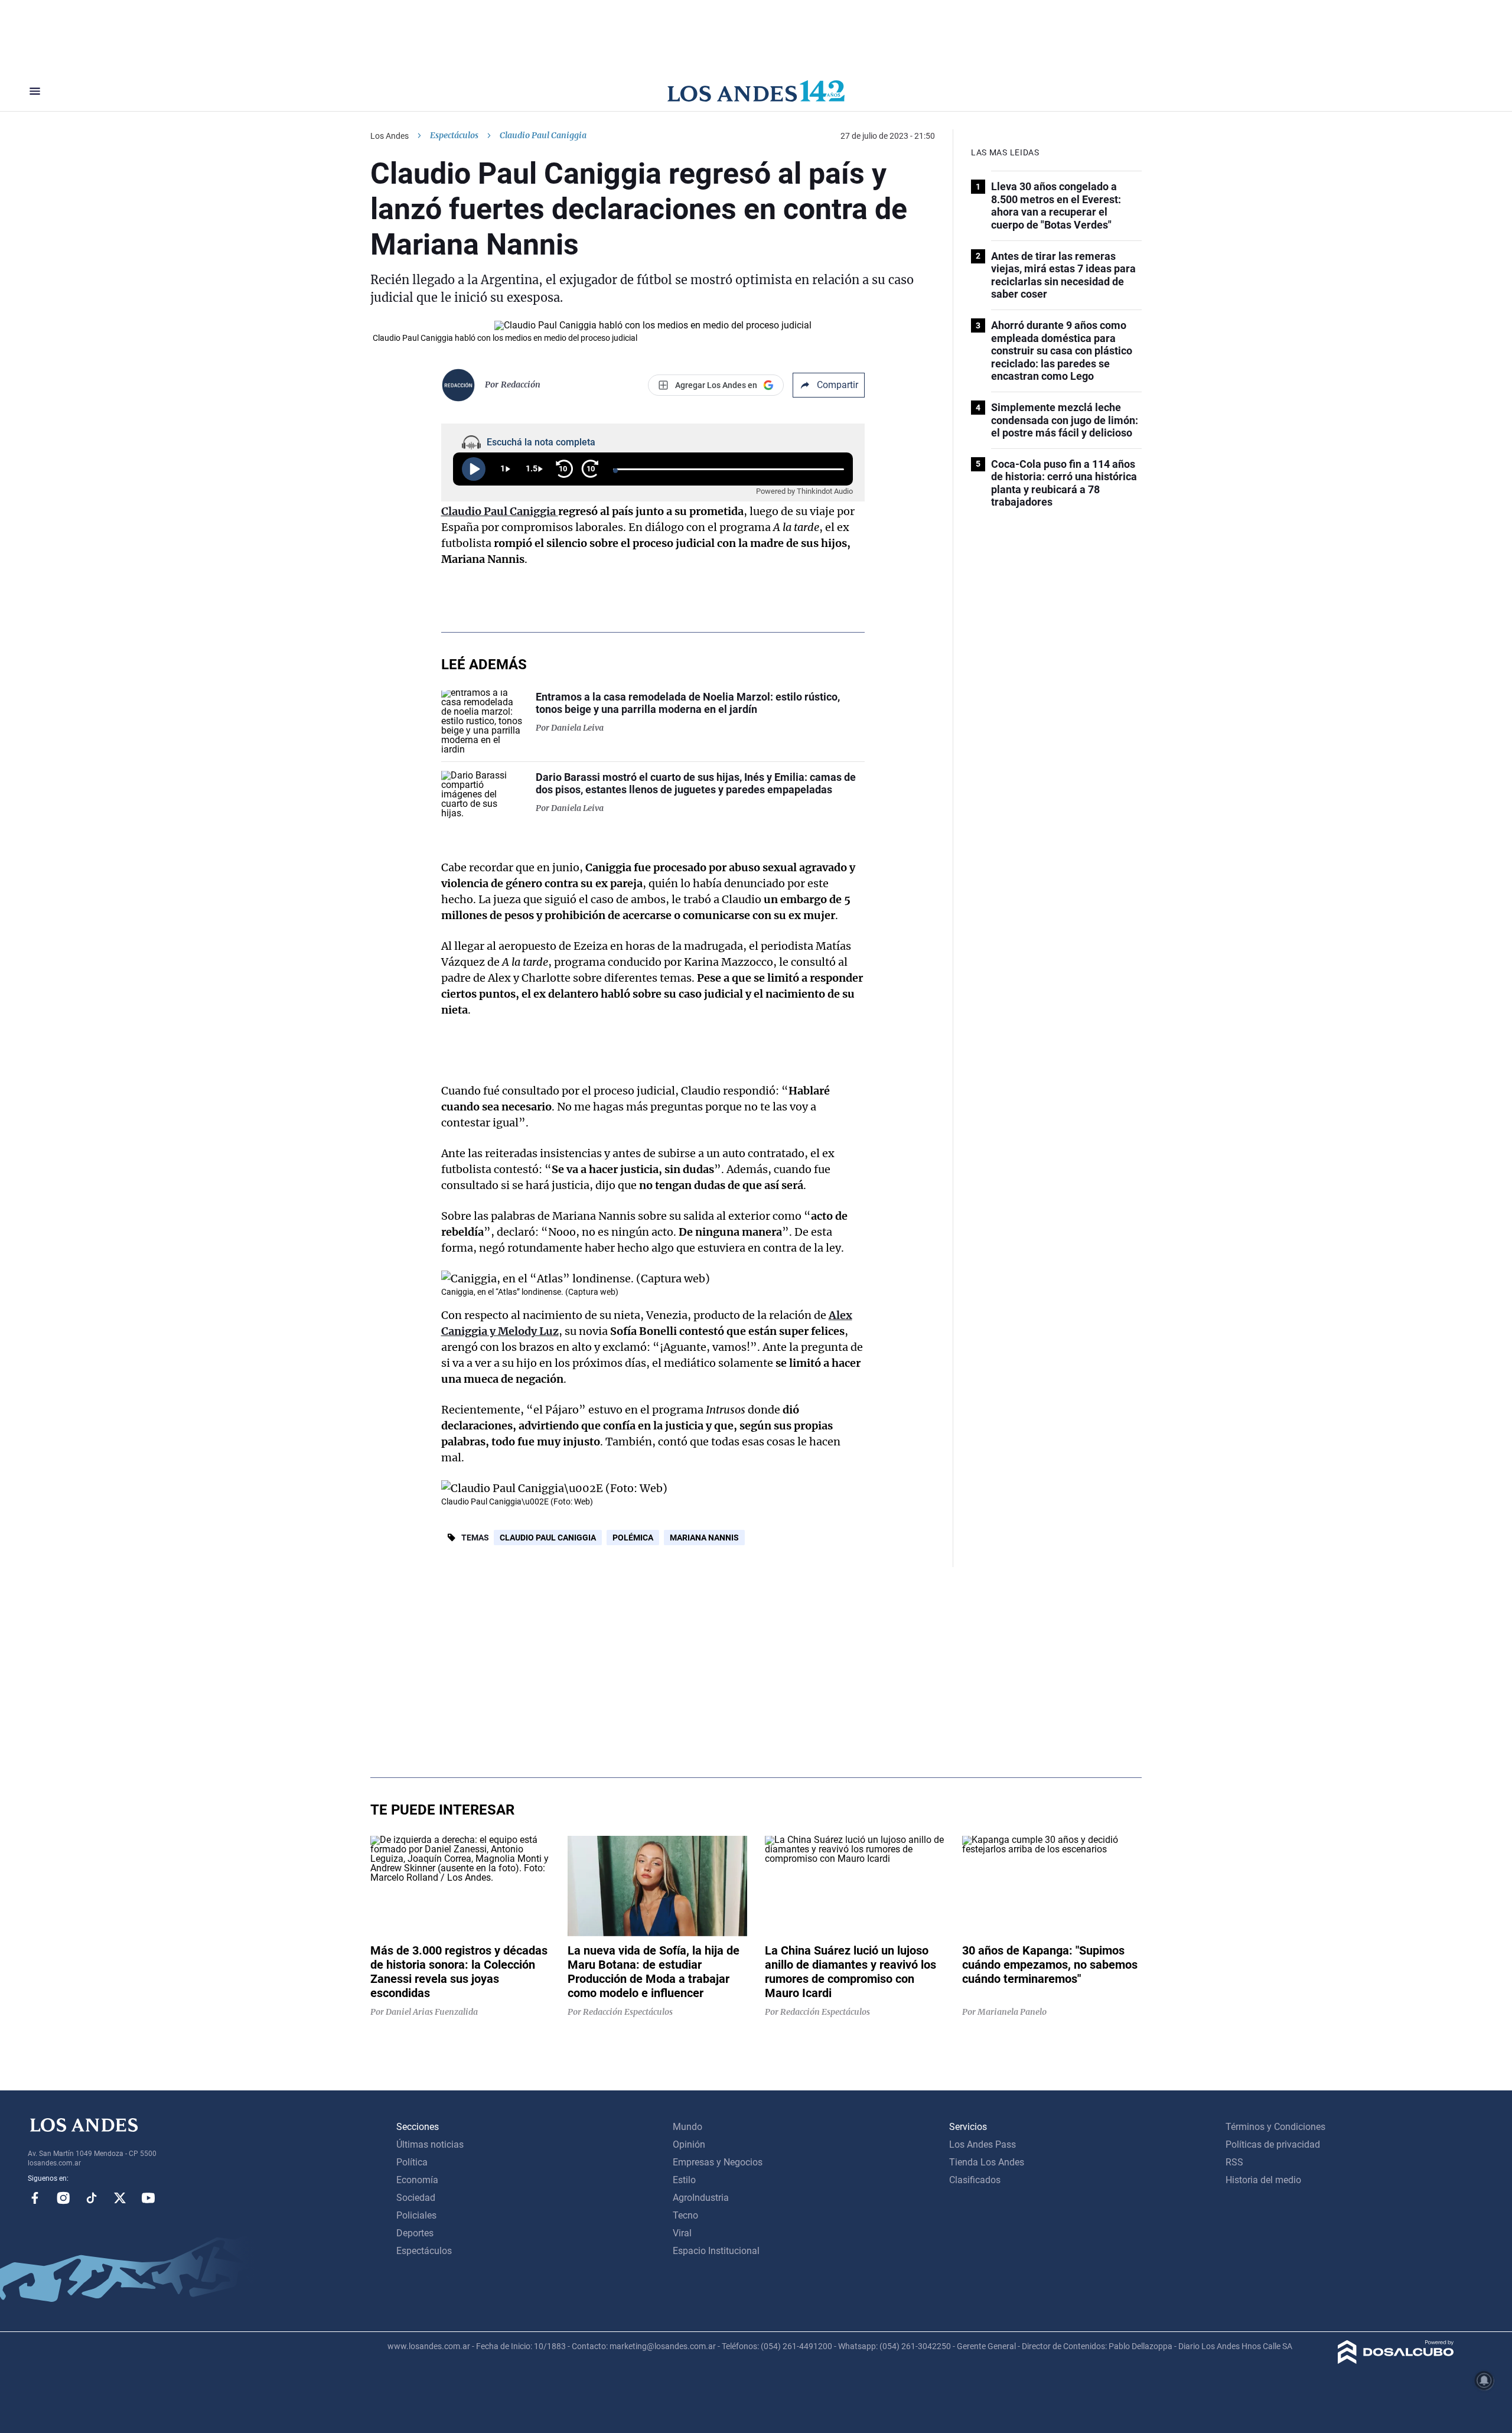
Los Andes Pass (983, 2144)
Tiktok (92, 2198)
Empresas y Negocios (718, 2162)
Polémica (633, 1538)
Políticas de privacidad (1273, 2144)
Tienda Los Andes (987, 2162)
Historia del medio (1263, 2180)
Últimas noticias (430, 2144)
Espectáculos (454, 135)
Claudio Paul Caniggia (548, 1538)
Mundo (687, 2127)
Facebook (35, 2198)
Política (412, 2162)
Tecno (685, 2215)
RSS (1234, 2162)
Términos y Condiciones (1275, 2127)
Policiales (416, 2215)
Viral (682, 2233)
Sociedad (416, 2198)
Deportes (415, 2233)
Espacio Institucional (716, 2251)
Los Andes (390, 136)
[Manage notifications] (1484, 2380)
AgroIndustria (701, 2198)
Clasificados (975, 2180)
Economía (417, 2180)
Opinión (689, 2144)
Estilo (684, 2180)
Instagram (63, 2198)
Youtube (148, 2198)
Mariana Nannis (704, 1538)
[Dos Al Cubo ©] (1396, 2361)
